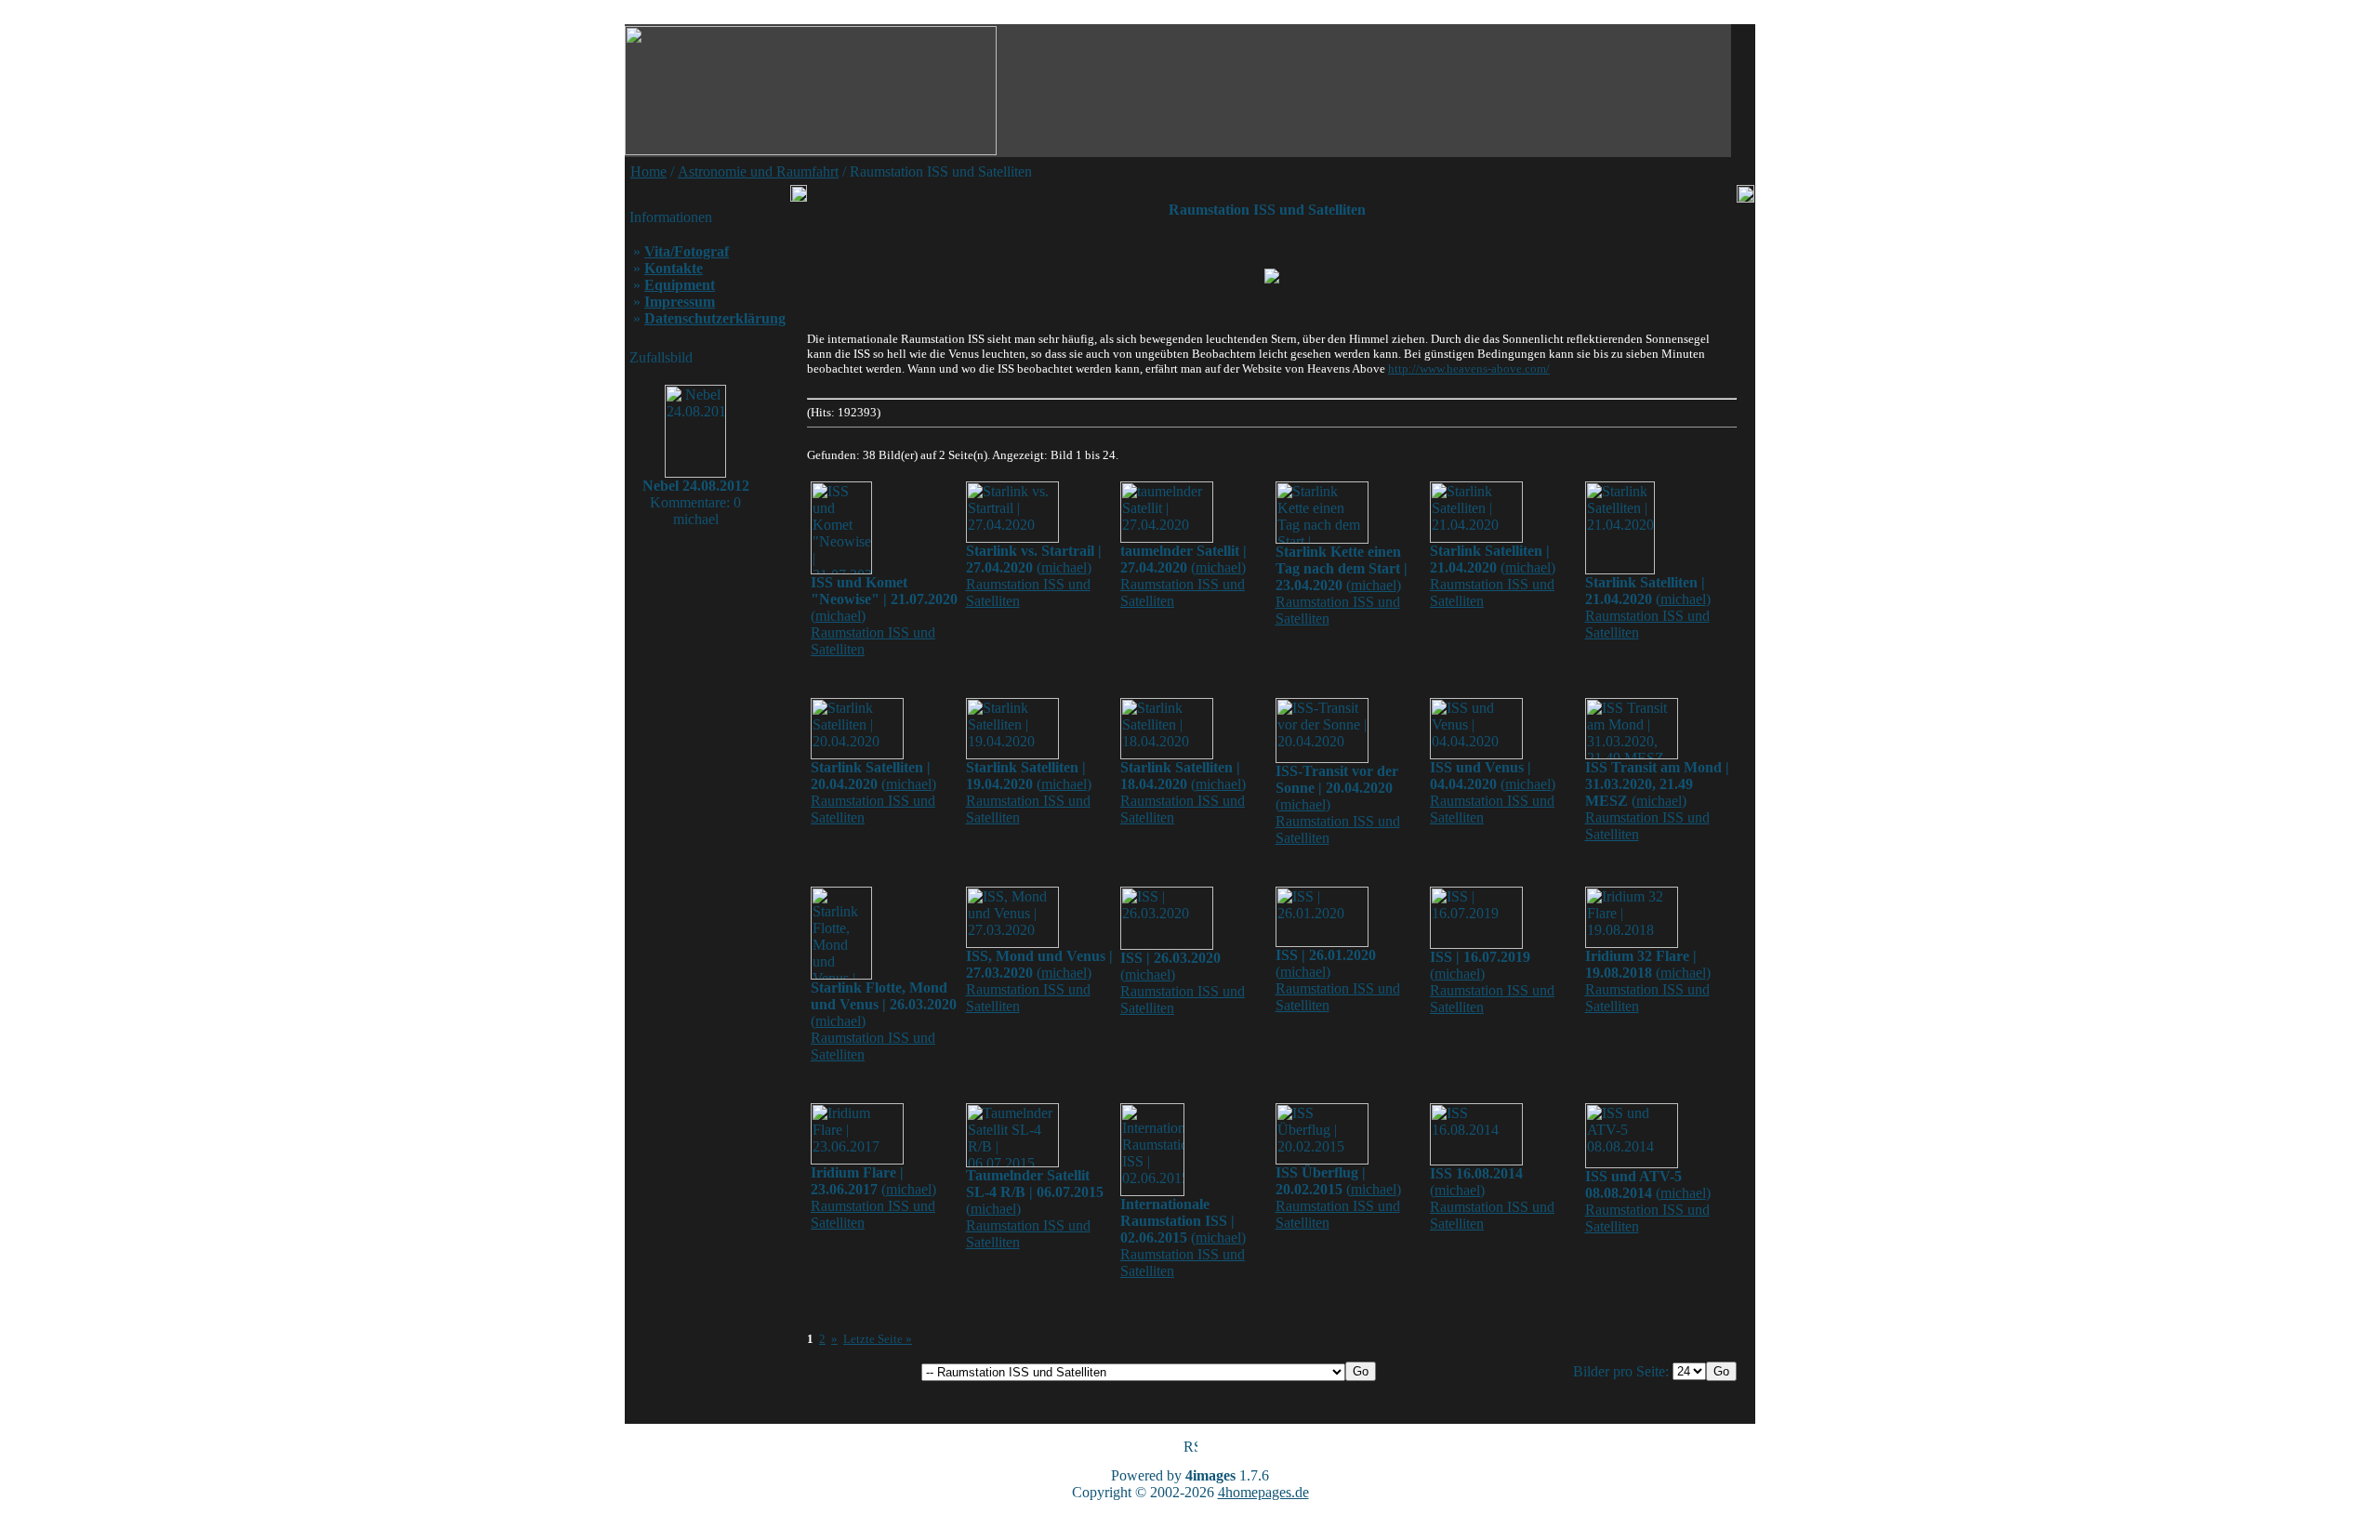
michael (838, 616)
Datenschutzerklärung (715, 318)
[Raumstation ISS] (1272, 276)
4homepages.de (1263, 1492)
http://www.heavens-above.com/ (1469, 369)
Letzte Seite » (878, 1339)
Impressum (680, 302)
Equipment (680, 285)
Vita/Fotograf (687, 251)
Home (648, 171)
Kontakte (674, 268)
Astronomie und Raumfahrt (758, 171)
